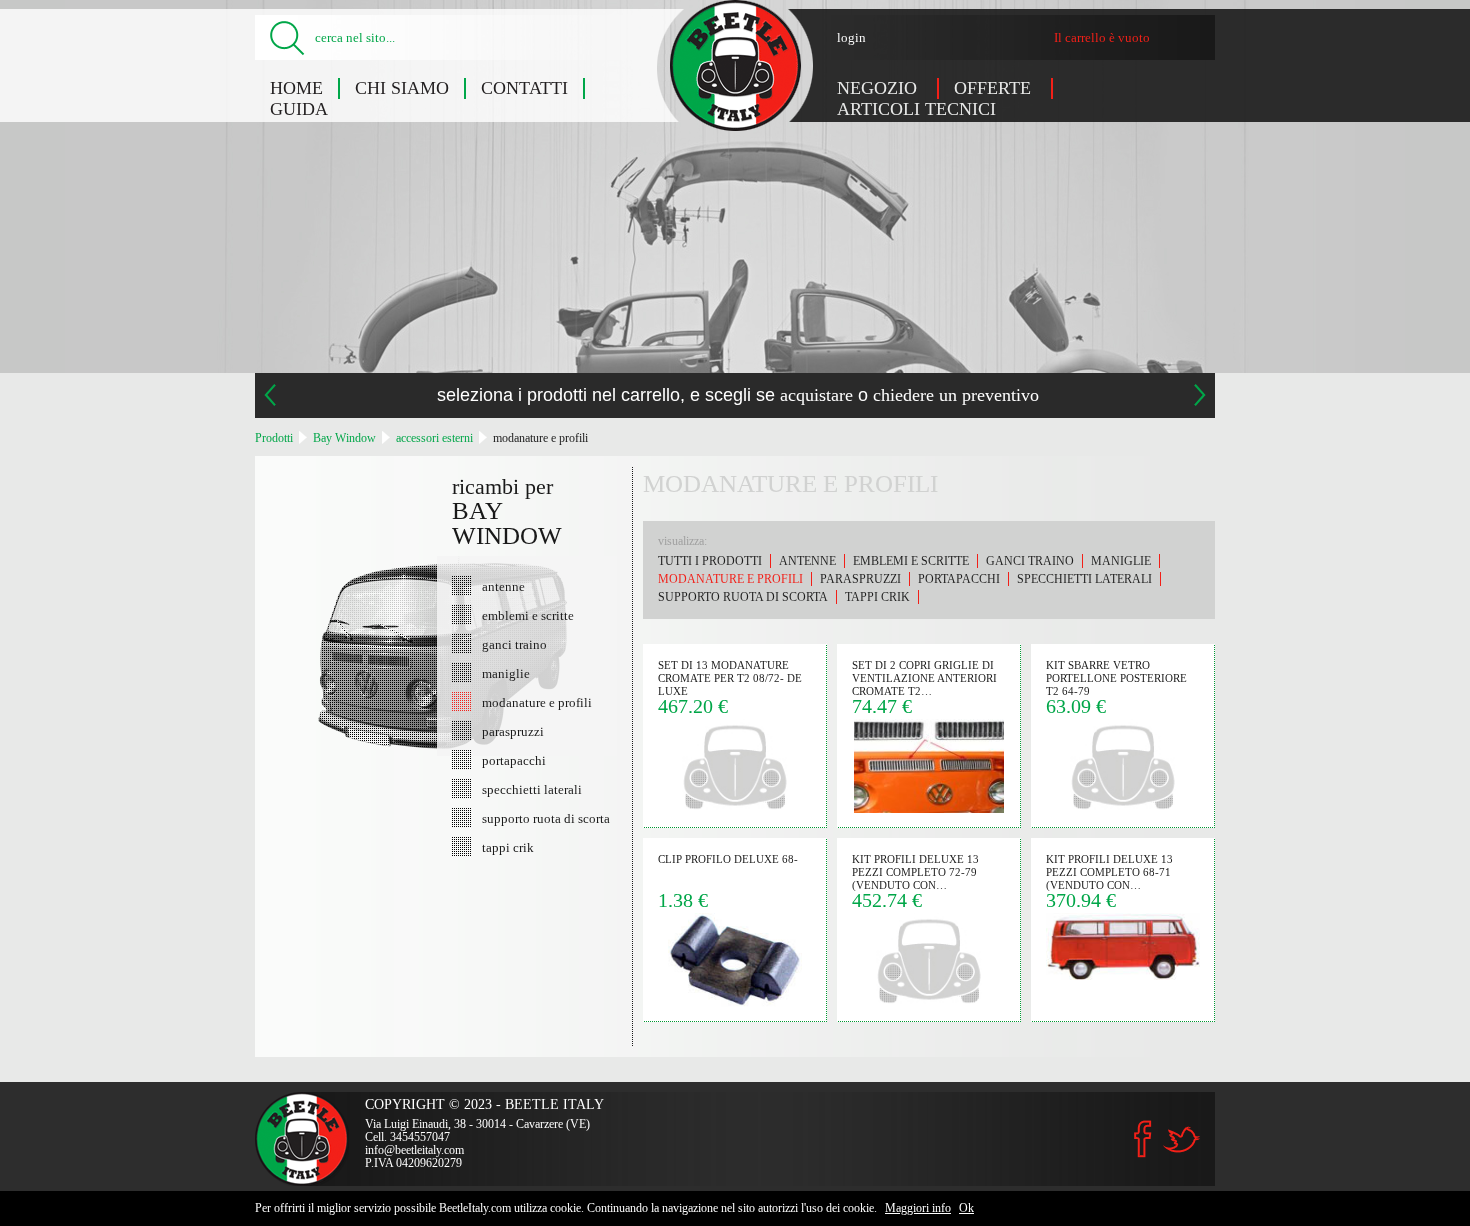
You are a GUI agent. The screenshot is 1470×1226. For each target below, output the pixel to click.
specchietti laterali (532, 789)
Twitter (1181, 1139)
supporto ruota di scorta (546, 818)
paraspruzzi (513, 731)
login (851, 37)
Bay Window (344, 438)
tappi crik (508, 847)
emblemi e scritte (528, 615)
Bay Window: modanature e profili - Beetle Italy (735, 65)
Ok (966, 1208)
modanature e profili (540, 438)
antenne (503, 586)
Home (296, 88)
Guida (299, 109)
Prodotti (274, 438)
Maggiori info (918, 1208)
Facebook (1143, 1139)
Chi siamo (402, 88)
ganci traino (514, 644)
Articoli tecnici (916, 109)
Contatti (524, 88)
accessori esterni (434, 438)
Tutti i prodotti (710, 561)
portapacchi (514, 760)
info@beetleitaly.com (414, 1150)
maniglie (506, 673)
